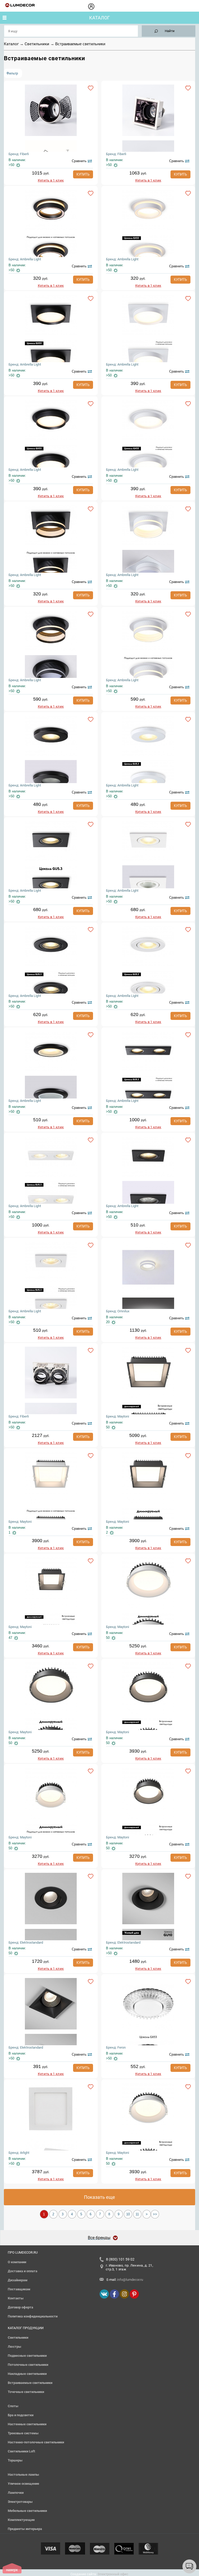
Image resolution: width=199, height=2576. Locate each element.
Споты (13, 2406)
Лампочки (16, 2493)
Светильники (37, 44)
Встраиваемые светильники (30, 2383)
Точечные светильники (26, 2392)
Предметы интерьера (25, 2529)
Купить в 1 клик (51, 180)
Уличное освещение (23, 2484)
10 (128, 2214)
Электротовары (20, 2502)
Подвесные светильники (27, 2356)
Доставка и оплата (23, 2271)
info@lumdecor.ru (130, 2280)
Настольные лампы (23, 2475)
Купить (83, 174)
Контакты (16, 2298)
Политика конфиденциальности (33, 2316)
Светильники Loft (21, 2451)
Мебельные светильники (27, 2511)
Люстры (15, 2347)
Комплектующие (21, 2520)
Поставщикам (19, 2289)
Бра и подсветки (21, 2415)
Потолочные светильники (28, 2365)
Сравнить (79, 161)
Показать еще (99, 2197)
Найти (170, 31)
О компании (17, 2262)
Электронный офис (113, 2574)
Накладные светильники (27, 2374)
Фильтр (12, 73)
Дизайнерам (18, 2280)
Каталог (99, 18)
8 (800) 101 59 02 (120, 2259)
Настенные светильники (27, 2424)
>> (155, 2214)
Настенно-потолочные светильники (36, 2442)
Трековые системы (23, 2433)
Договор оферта (20, 2307)
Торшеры (15, 2460)
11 (137, 2214)
